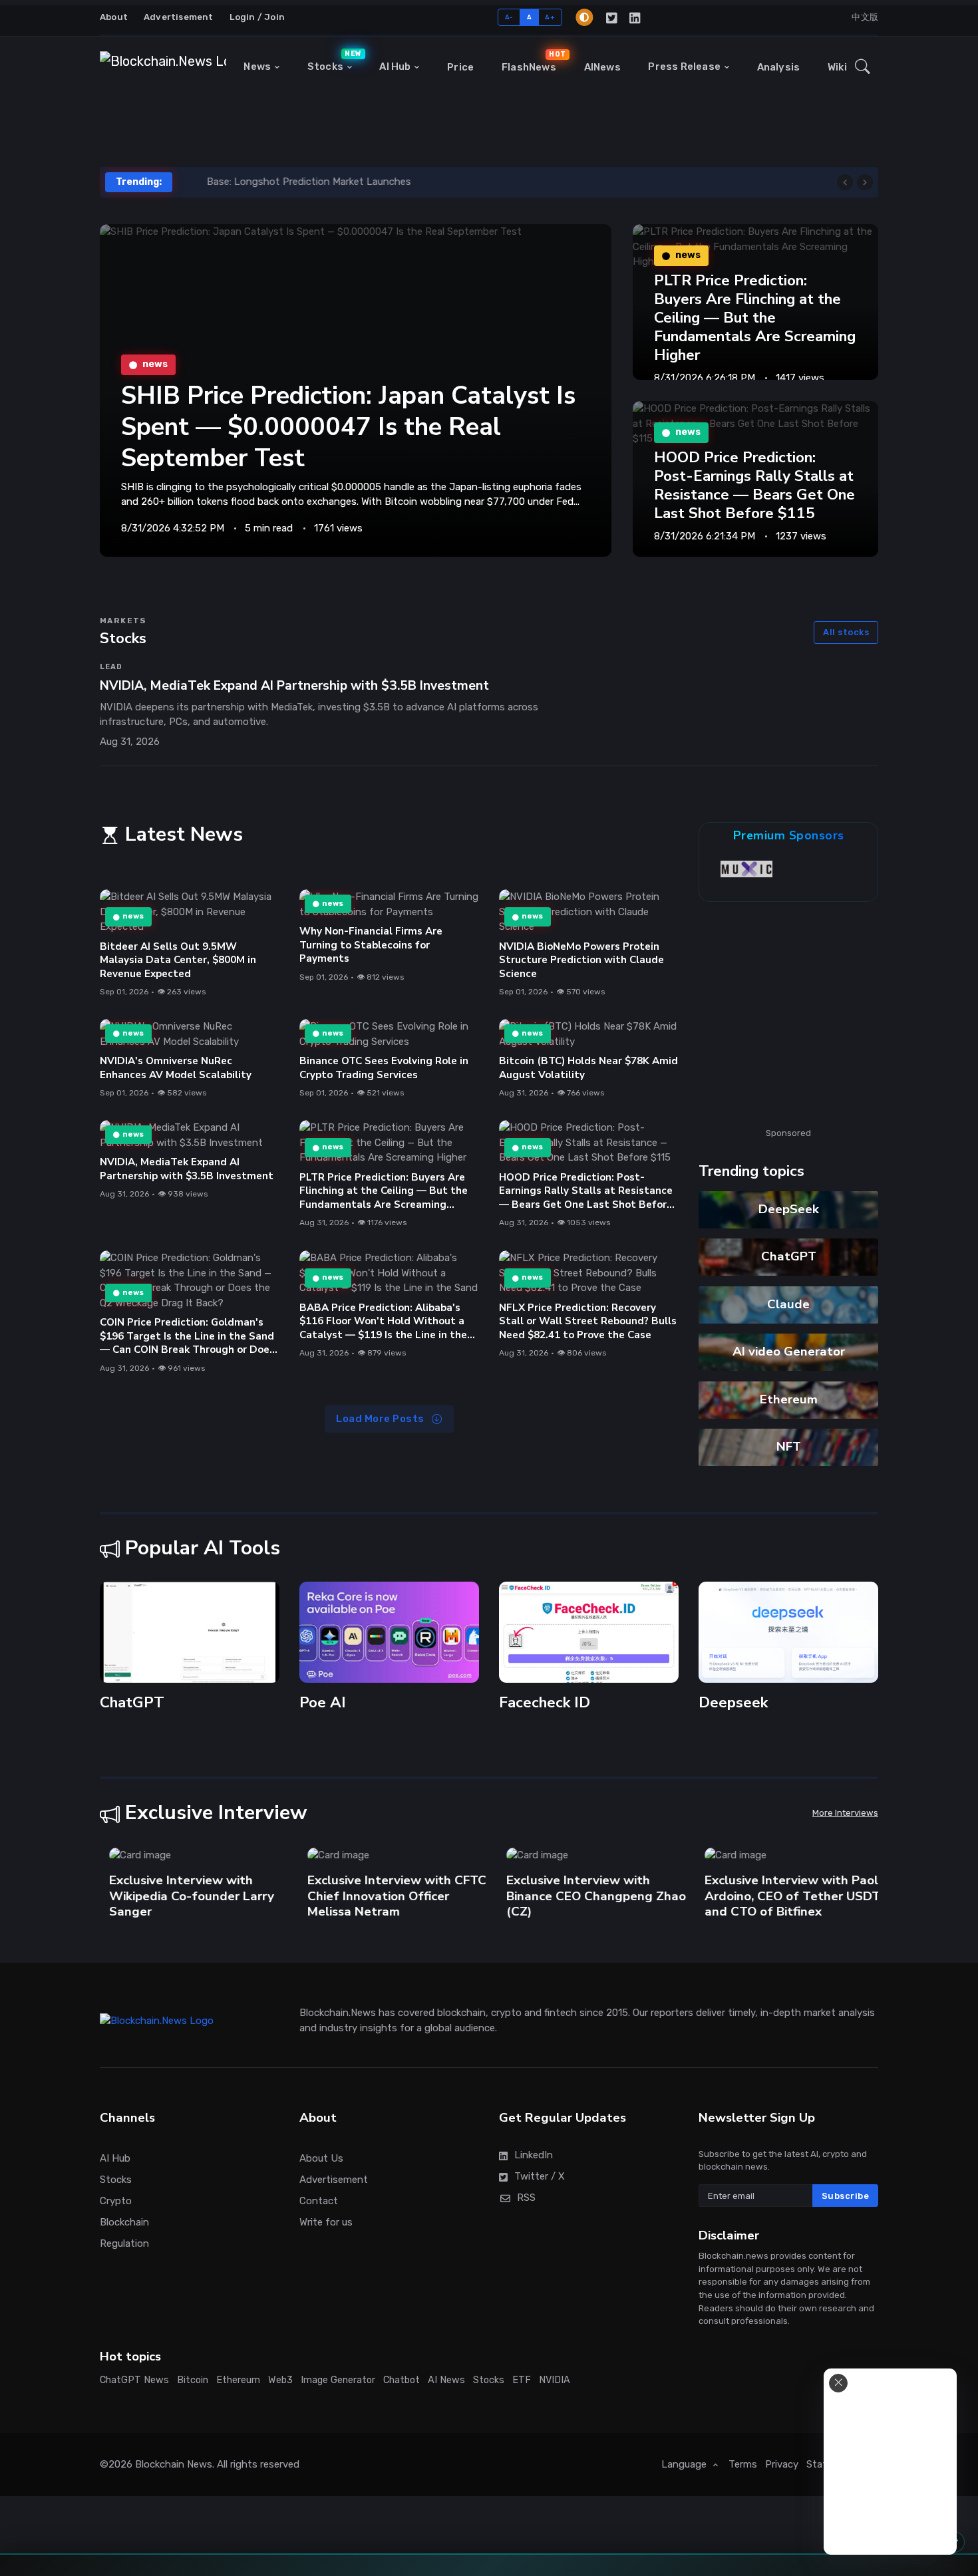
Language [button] (685, 2464)
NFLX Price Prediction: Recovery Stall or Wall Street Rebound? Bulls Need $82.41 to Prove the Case (588, 1321)
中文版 (865, 17)
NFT (789, 1447)
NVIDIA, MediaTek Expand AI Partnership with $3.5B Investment (187, 1169)
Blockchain (124, 2222)
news (133, 917)
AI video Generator (789, 1352)
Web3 (280, 2380)
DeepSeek (789, 1209)
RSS (526, 2198)
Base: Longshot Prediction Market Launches (285, 182)
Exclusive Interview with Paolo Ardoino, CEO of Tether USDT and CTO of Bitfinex (786, 1896)
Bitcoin (193, 2380)
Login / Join (257, 17)
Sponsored (788, 1133)
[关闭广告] (838, 2383)
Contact (319, 2201)
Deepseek (733, 1702)
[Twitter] (612, 17)
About (114, 17)
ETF (522, 2380)
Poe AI (323, 1702)
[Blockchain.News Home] (163, 67)
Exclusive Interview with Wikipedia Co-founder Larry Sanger (182, 1896)
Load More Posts (381, 1419)
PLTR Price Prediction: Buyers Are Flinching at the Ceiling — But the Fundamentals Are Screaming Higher (755, 318)
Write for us (326, 2222)
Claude (788, 1304)
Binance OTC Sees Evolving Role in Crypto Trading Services (384, 1068)
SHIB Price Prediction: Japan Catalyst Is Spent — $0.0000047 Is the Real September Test (348, 427)
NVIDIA (555, 2380)
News (257, 67)
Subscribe (846, 2196)
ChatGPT (789, 1256)
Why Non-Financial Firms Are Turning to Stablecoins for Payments (371, 945)
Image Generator (338, 2380)
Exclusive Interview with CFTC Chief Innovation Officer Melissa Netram (388, 1896)
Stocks (333, 61)
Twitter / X (540, 2176)
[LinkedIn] (636, 17)
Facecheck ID (545, 1702)
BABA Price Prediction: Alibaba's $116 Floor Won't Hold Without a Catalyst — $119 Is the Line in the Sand (383, 1328)
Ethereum (789, 1399)
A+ (550, 17)
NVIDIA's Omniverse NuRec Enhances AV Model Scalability (176, 1068)
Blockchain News (174, 2464)
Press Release (684, 67)
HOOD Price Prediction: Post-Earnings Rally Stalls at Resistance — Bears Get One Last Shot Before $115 (754, 485)
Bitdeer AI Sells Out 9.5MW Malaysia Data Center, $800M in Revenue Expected (178, 960)
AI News (446, 2380)
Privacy (782, 2464)
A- (509, 17)
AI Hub (395, 67)
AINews (602, 67)
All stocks (846, 632)
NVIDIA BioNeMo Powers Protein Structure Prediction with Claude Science (581, 960)
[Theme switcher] (584, 17)
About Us (321, 2158)
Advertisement (179, 17)
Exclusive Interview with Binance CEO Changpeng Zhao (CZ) (587, 1896)
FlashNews (532, 61)
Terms (743, 2464)
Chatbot (402, 2380)
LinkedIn (534, 2155)
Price (460, 67)
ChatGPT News (134, 2380)
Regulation (124, 2243)
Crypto (116, 2201)
